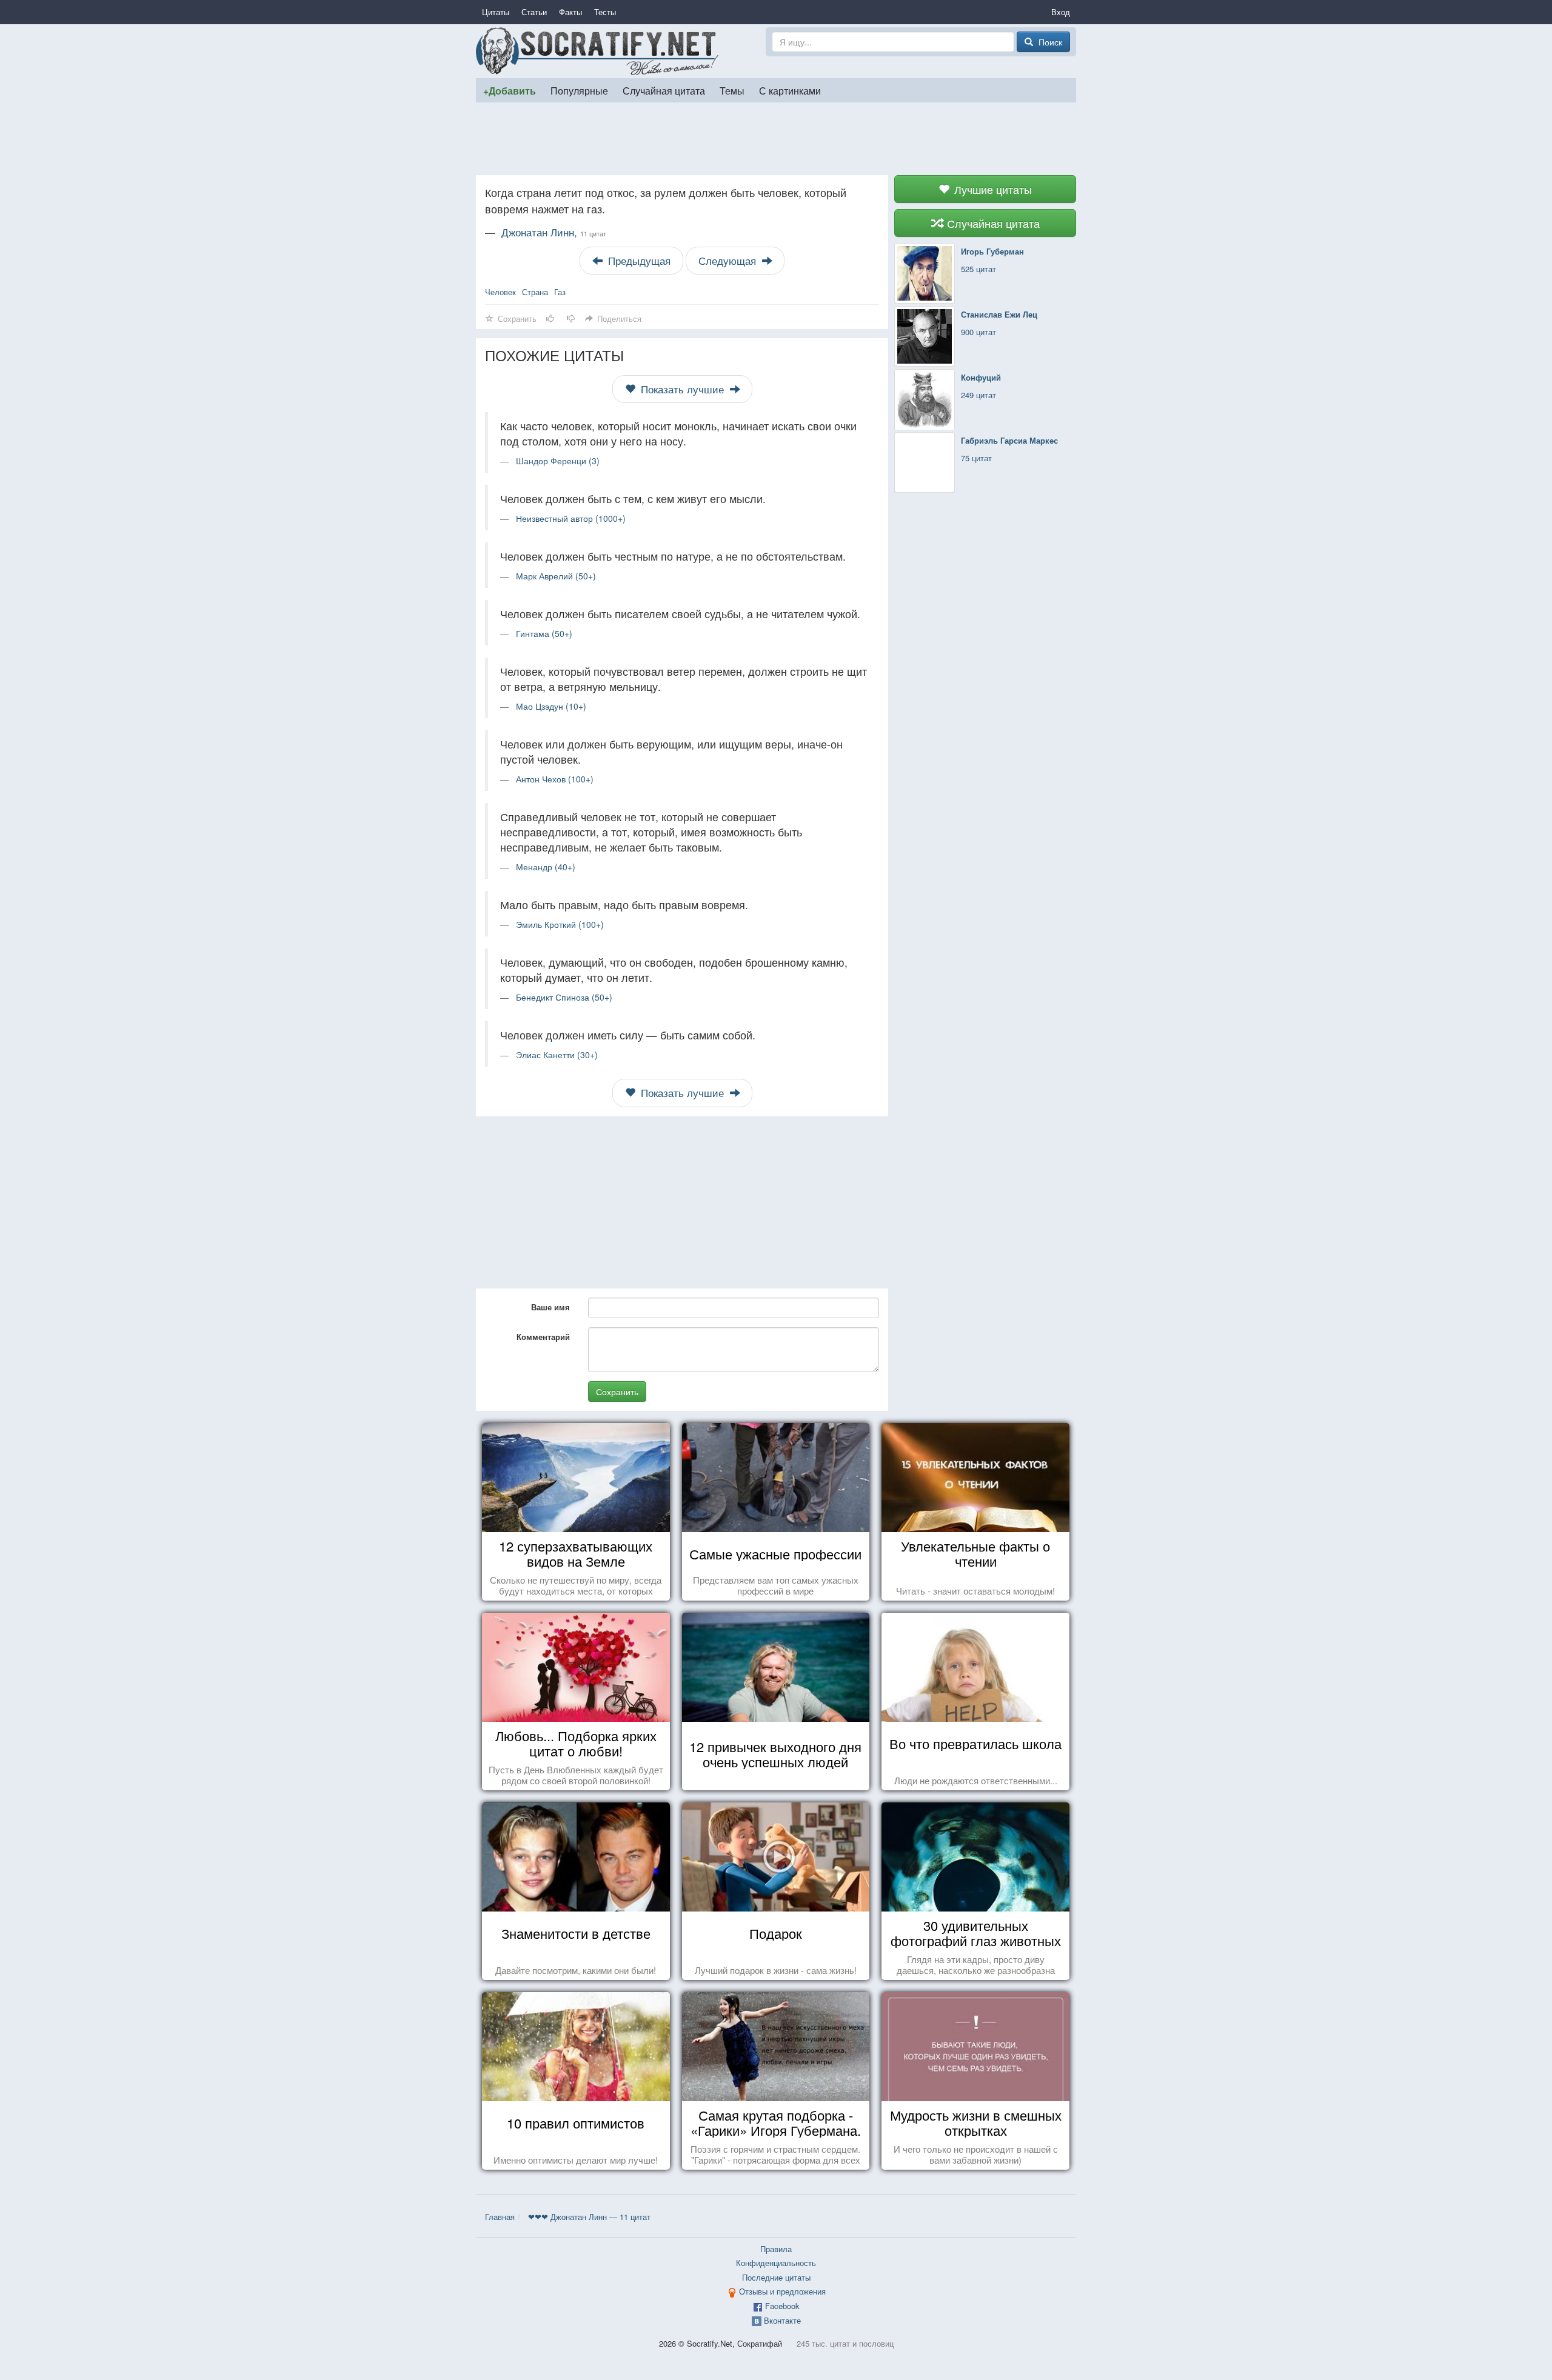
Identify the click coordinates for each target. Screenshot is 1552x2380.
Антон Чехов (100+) (555, 779)
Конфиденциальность (776, 2263)
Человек (500, 292)
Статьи (534, 12)
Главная (500, 2217)
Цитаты (496, 12)
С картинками (790, 90)
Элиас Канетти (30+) (557, 1055)
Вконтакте (782, 2320)
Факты (570, 12)
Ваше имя (550, 1307)
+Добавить (510, 91)
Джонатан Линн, (554, 232)
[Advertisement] (776, 139)
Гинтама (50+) (544, 633)
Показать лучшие (682, 389)
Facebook (782, 2306)
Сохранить (617, 1392)
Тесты (605, 12)
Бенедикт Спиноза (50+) (564, 997)
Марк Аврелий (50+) (556, 576)
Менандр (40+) (546, 867)
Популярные (579, 90)
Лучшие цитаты (992, 189)
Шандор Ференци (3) (558, 461)
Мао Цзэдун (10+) (551, 706)
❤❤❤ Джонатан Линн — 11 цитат (589, 2217)
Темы (732, 90)
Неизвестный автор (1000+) (571, 518)
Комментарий (543, 1337)
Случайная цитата (664, 90)
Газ (560, 292)
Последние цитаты (776, 2277)
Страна (535, 292)
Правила (776, 2249)
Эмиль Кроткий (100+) (560, 924)
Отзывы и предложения (782, 2291)
